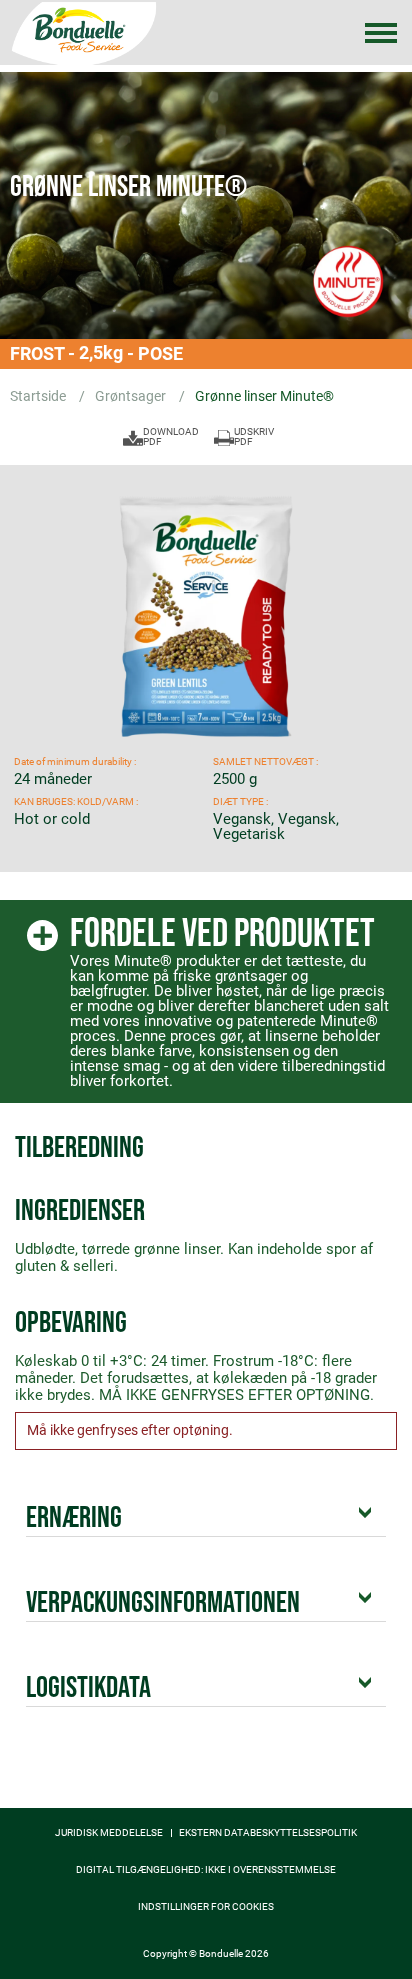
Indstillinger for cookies (206, 1907)
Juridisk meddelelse (109, 1833)
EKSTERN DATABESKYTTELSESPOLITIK (268, 1833)
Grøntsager (132, 396)
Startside (39, 396)
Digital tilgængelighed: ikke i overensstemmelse (206, 1870)
